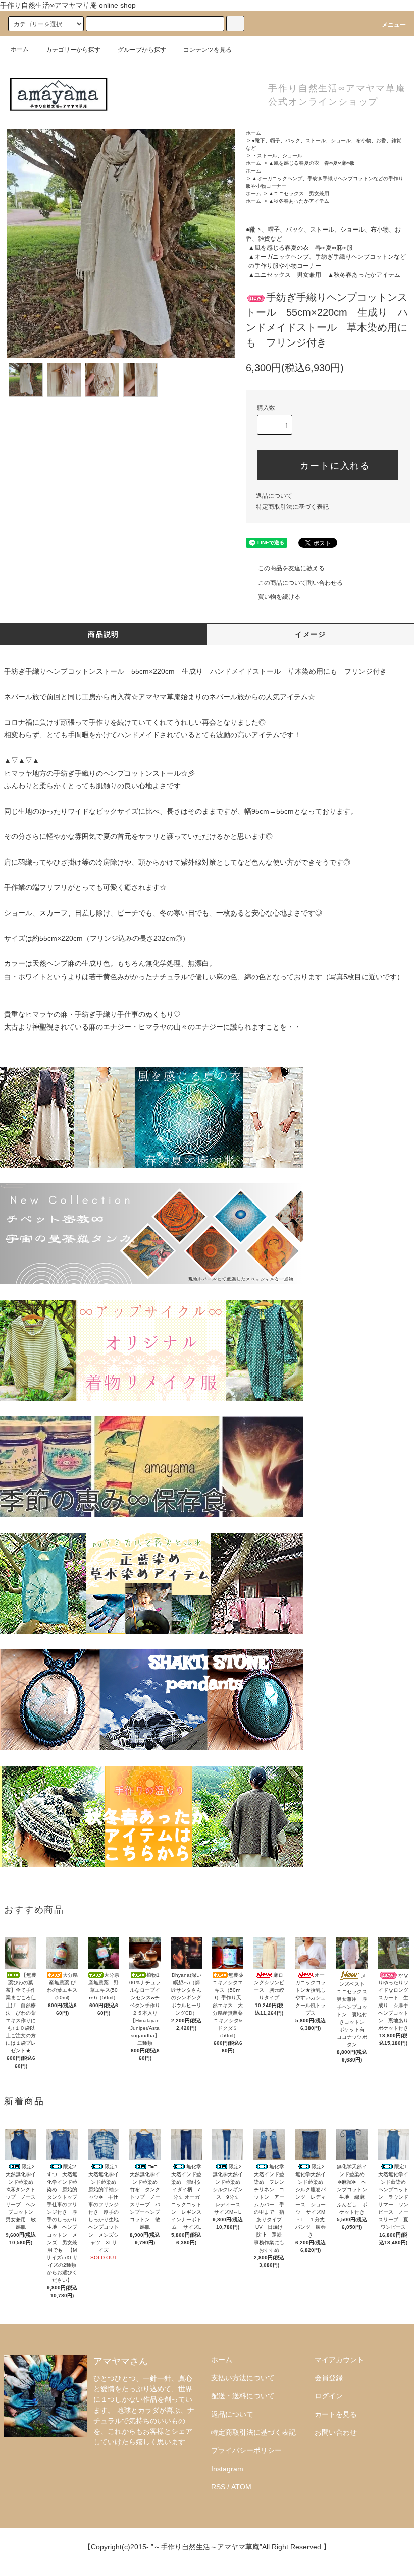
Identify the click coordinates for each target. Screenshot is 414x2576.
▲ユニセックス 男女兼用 (299, 193)
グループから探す (142, 50)
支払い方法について (243, 2378)
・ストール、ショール (277, 156)
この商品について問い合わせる (300, 583)
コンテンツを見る (208, 50)
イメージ (310, 634)
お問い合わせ (336, 2432)
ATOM (241, 2487)
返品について (274, 496)
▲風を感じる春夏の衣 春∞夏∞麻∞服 (312, 163)
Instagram (227, 2469)
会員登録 (329, 2378)
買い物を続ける (279, 597)
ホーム (20, 49)
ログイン (329, 2396)
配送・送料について (243, 2396)
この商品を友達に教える (291, 568)
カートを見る (336, 2414)
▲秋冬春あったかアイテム (299, 201)
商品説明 (103, 634)
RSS (218, 2487)
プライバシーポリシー (246, 2450)
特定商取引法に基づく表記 (292, 507)
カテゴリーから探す (73, 50)
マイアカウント (339, 2360)
